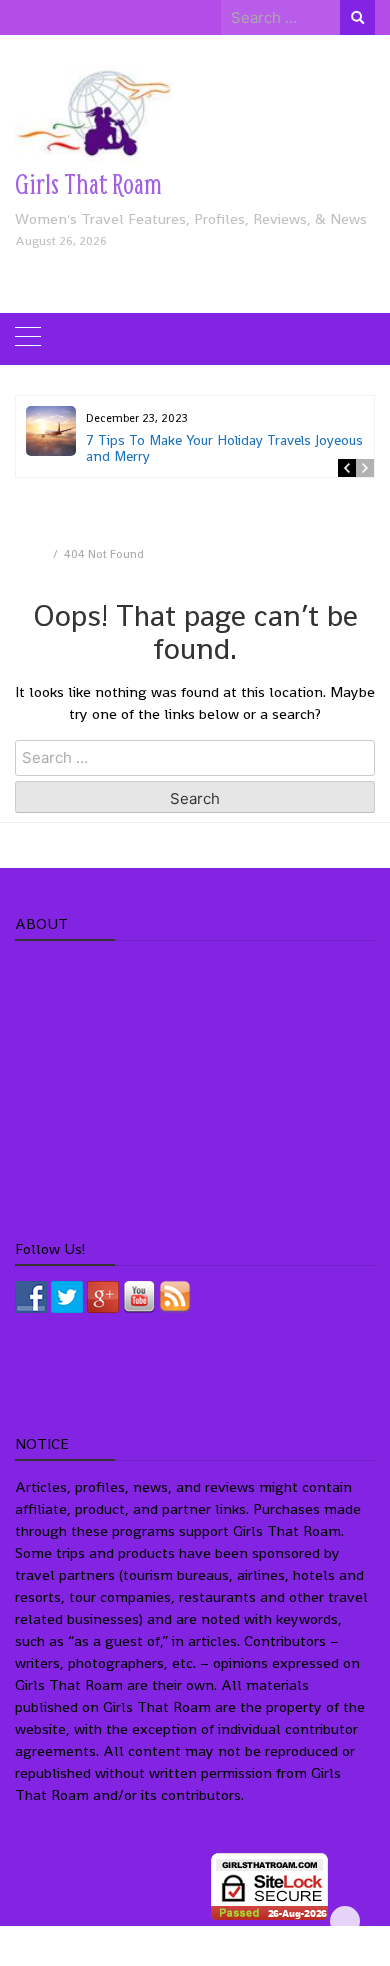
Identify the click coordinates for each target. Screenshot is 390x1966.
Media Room (56, 1040)
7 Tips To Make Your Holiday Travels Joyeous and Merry (224, 448)
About (35, 966)
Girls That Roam (88, 183)
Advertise (47, 1003)
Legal (34, 1151)
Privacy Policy (61, 1114)
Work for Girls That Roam (99, 1077)
